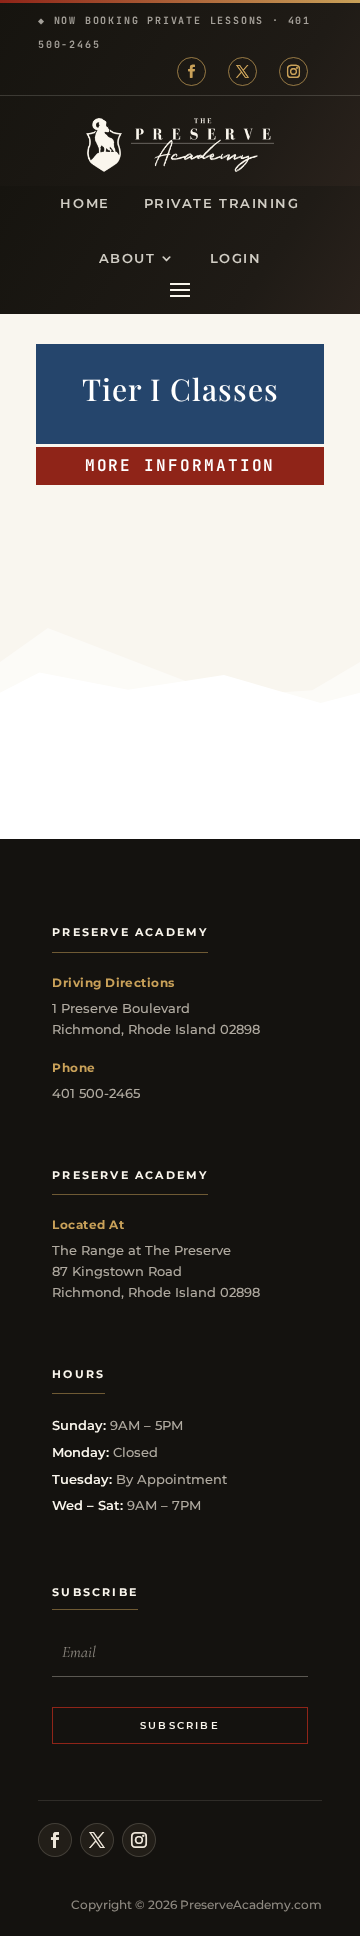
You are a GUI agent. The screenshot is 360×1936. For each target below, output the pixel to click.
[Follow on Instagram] (293, 71)
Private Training (222, 203)
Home (84, 203)
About (127, 258)
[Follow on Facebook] (191, 71)
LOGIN (236, 258)
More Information (180, 465)
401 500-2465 (96, 1093)
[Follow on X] (242, 71)
